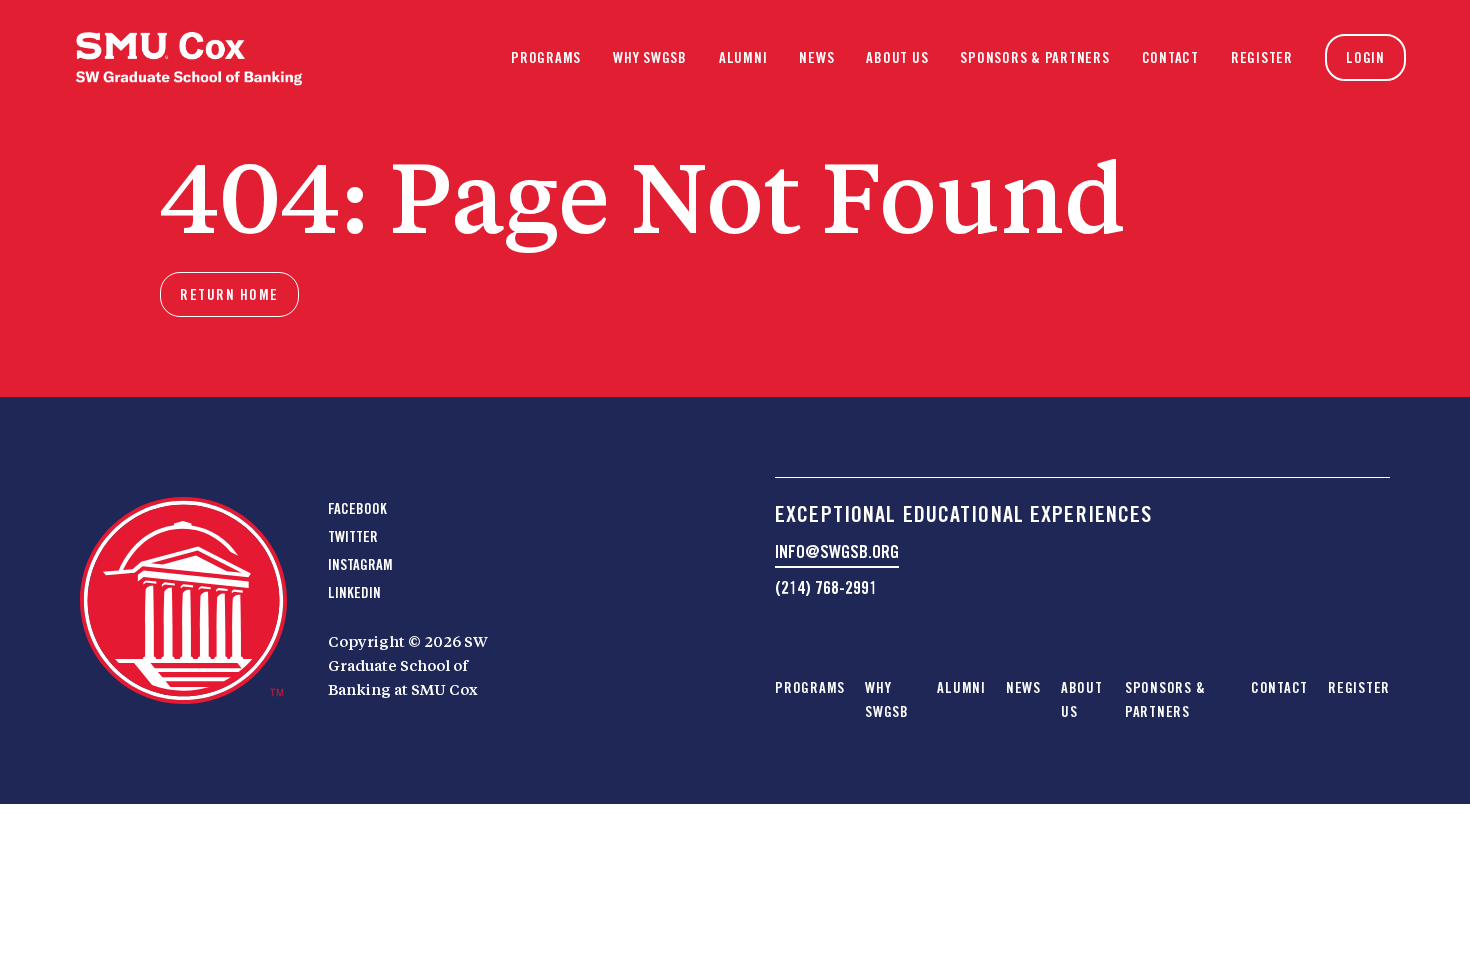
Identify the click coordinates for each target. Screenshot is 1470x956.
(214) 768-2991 (826, 587)
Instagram (360, 565)
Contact (1170, 58)
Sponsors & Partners (1034, 58)
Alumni (743, 58)
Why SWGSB (650, 58)
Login (1365, 58)
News (816, 58)
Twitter (353, 537)
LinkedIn (354, 593)
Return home (229, 295)
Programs (546, 58)
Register (1262, 58)
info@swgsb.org (837, 551)
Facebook (357, 509)
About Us (897, 58)
